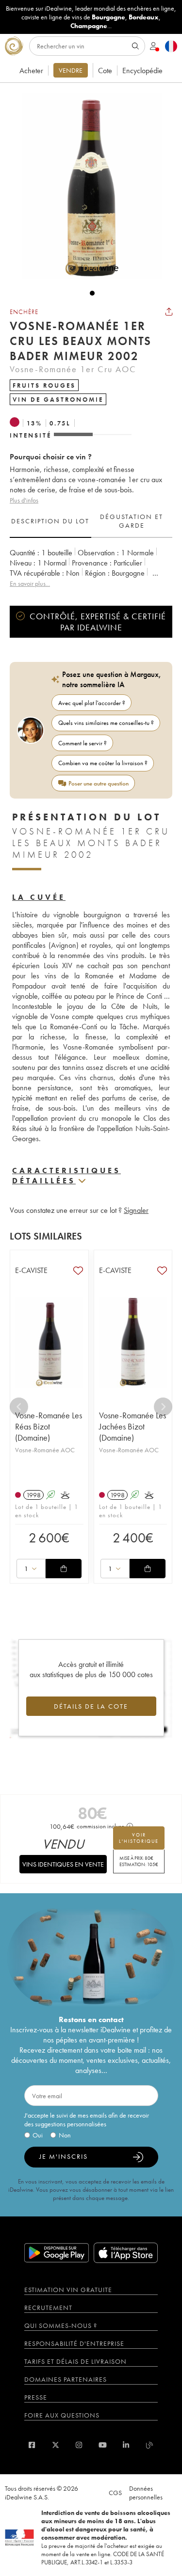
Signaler (136, 1210)
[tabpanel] (91, 568)
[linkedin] (126, 2445)
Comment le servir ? (83, 743)
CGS (115, 2493)
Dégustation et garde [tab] (132, 521)
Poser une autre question (99, 783)
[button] (87, 186)
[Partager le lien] (169, 312)
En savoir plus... (30, 583)
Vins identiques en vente (63, 1864)
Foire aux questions (62, 2415)
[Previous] (19, 1407)
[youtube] (103, 2445)
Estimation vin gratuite (68, 2290)
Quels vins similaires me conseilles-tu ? (106, 723)
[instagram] (79, 2445)
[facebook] (32, 2445)
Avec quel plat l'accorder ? (92, 703)
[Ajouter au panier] (64, 1569)
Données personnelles (146, 2493)
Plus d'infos (24, 500)
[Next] (163, 1407)
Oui (38, 2135)
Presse (36, 2397)
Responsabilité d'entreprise (74, 2343)
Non (65, 2135)
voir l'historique (139, 1838)
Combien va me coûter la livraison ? (103, 763)
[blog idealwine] (150, 2445)
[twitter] (56, 2445)
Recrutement (48, 2308)
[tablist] (91, 521)
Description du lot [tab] (50, 521)
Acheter (31, 71)
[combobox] (31, 1569)
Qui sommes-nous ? (61, 2325)
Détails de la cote (91, 1706)
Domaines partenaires (66, 2379)
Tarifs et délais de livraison (75, 2361)
